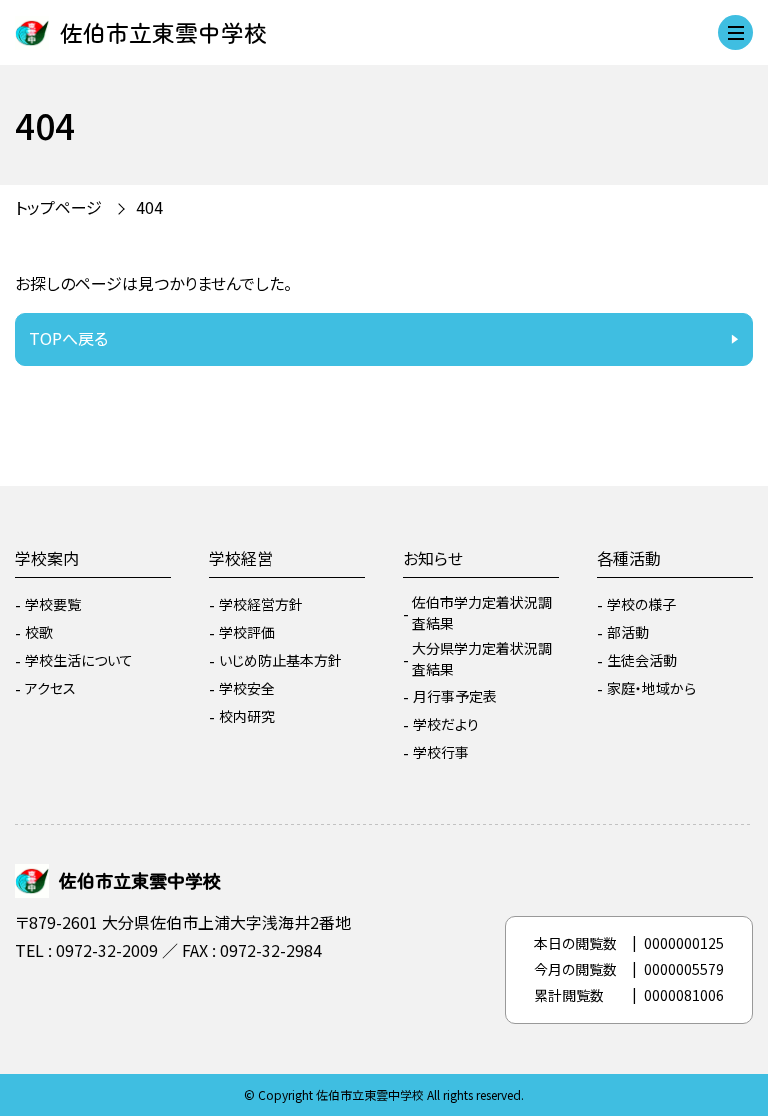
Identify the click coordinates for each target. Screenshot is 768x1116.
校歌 (39, 632)
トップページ (58, 207)
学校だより (446, 724)
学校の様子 (641, 604)
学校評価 (247, 632)
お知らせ (433, 558)
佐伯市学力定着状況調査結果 (482, 612)
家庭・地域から (651, 688)
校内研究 (247, 716)
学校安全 (247, 688)
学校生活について (79, 660)
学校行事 (441, 752)
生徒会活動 (642, 660)
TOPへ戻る (68, 338)
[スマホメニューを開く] (735, 32)
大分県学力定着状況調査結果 (482, 658)
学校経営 (241, 558)
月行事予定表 (455, 696)
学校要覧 (53, 604)
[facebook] (35, 1004)
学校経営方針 (261, 604)
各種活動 (629, 558)
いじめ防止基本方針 (280, 660)
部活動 (628, 632)
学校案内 (47, 558)
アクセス (50, 688)
